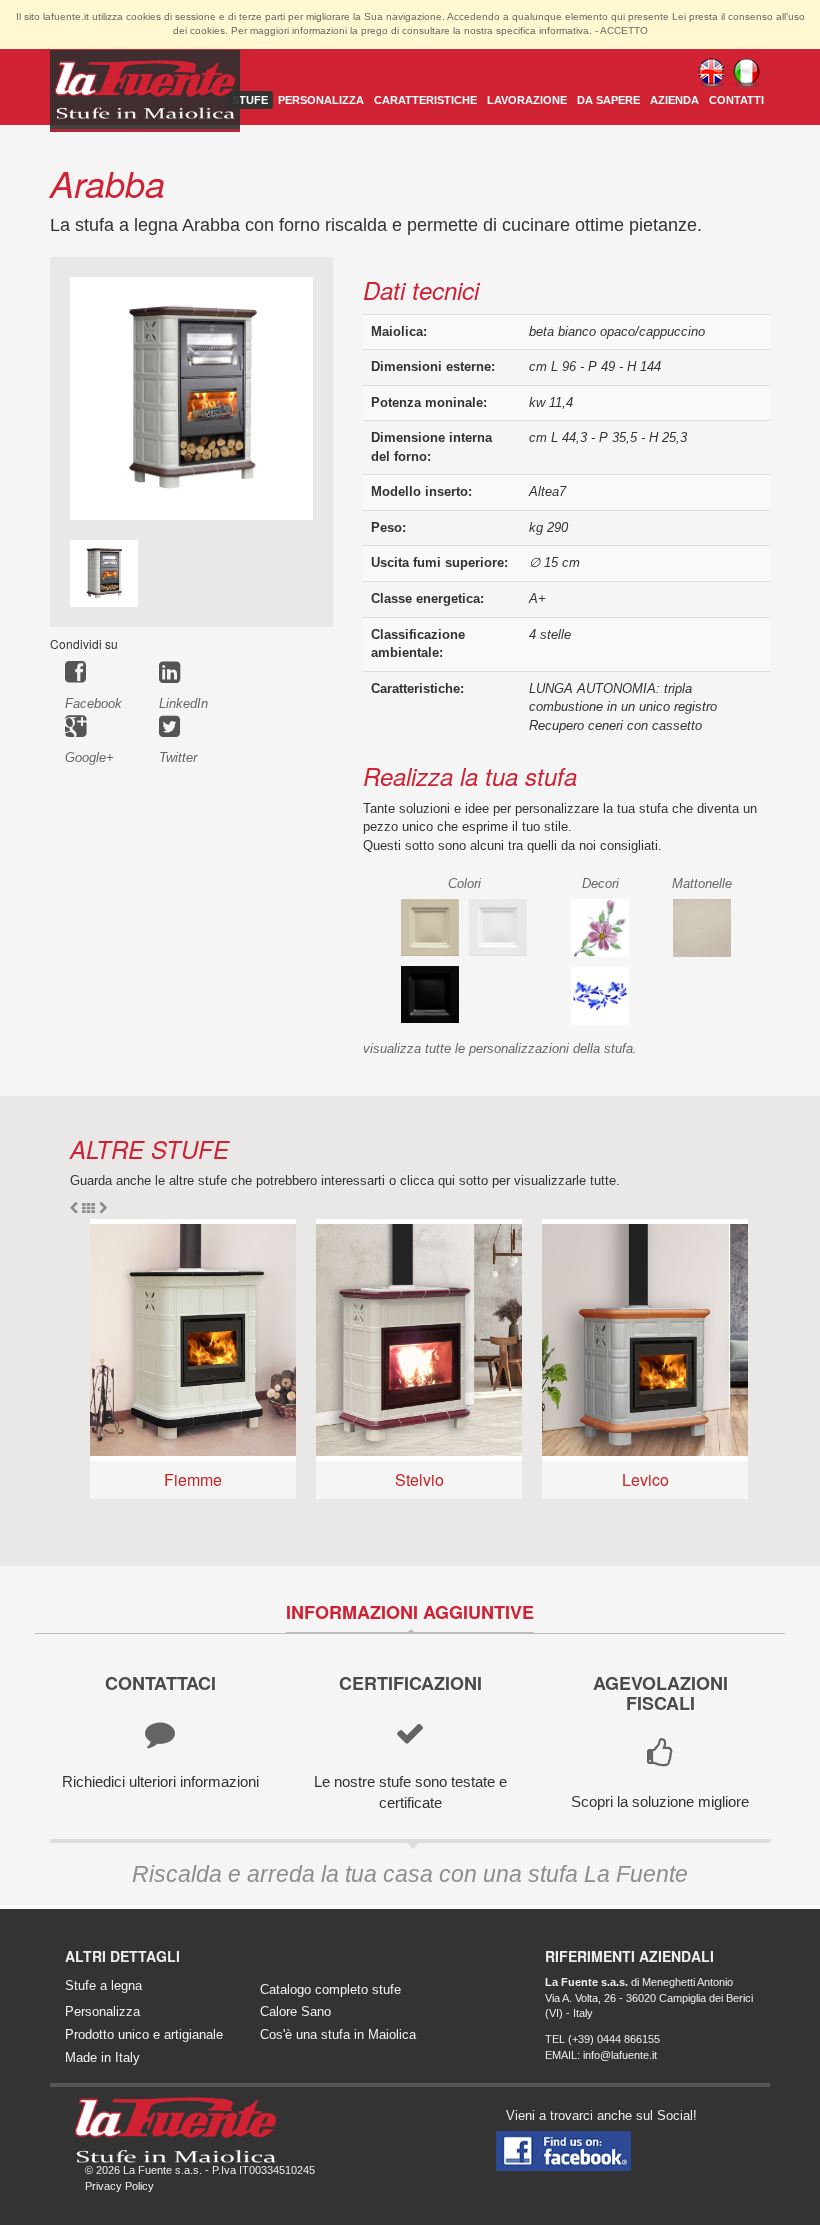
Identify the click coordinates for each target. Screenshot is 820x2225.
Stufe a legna (103, 1985)
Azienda (674, 100)
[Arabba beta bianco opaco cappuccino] (191, 397)
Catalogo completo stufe (330, 1989)
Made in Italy (102, 2057)
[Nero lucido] (430, 993)
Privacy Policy (119, 2186)
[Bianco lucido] (498, 926)
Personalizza (321, 100)
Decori (600, 883)
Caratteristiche (425, 100)
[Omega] (702, 926)
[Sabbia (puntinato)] (430, 926)
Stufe (250, 100)
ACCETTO (624, 30)
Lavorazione (527, 100)
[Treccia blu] (600, 994)
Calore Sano (295, 2011)
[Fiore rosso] (600, 926)
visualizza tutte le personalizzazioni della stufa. (500, 1048)
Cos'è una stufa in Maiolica (338, 2034)
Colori (464, 883)
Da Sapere (608, 100)
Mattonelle (702, 883)
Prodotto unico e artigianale (144, 2034)
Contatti (736, 100)
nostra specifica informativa (526, 30)
